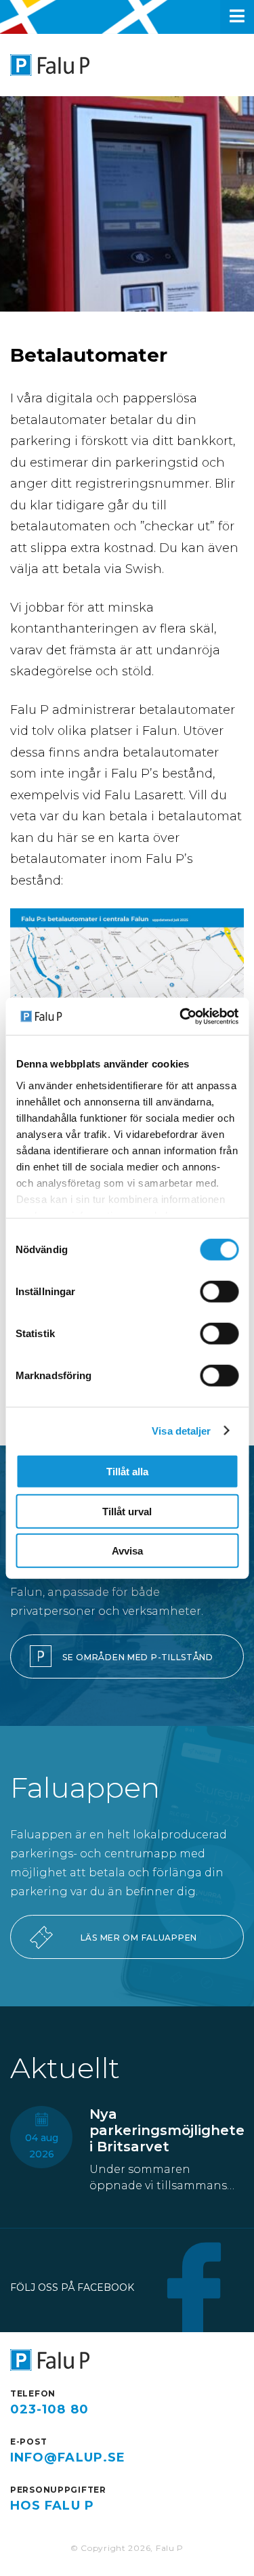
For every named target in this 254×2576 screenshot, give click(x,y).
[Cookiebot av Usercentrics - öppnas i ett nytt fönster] (181, 1016)
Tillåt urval (127, 1511)
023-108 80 (49, 2409)
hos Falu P (52, 2506)
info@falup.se (68, 2457)
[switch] (219, 1292)
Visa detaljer (181, 1430)
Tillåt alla (127, 1472)
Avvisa (127, 1551)
